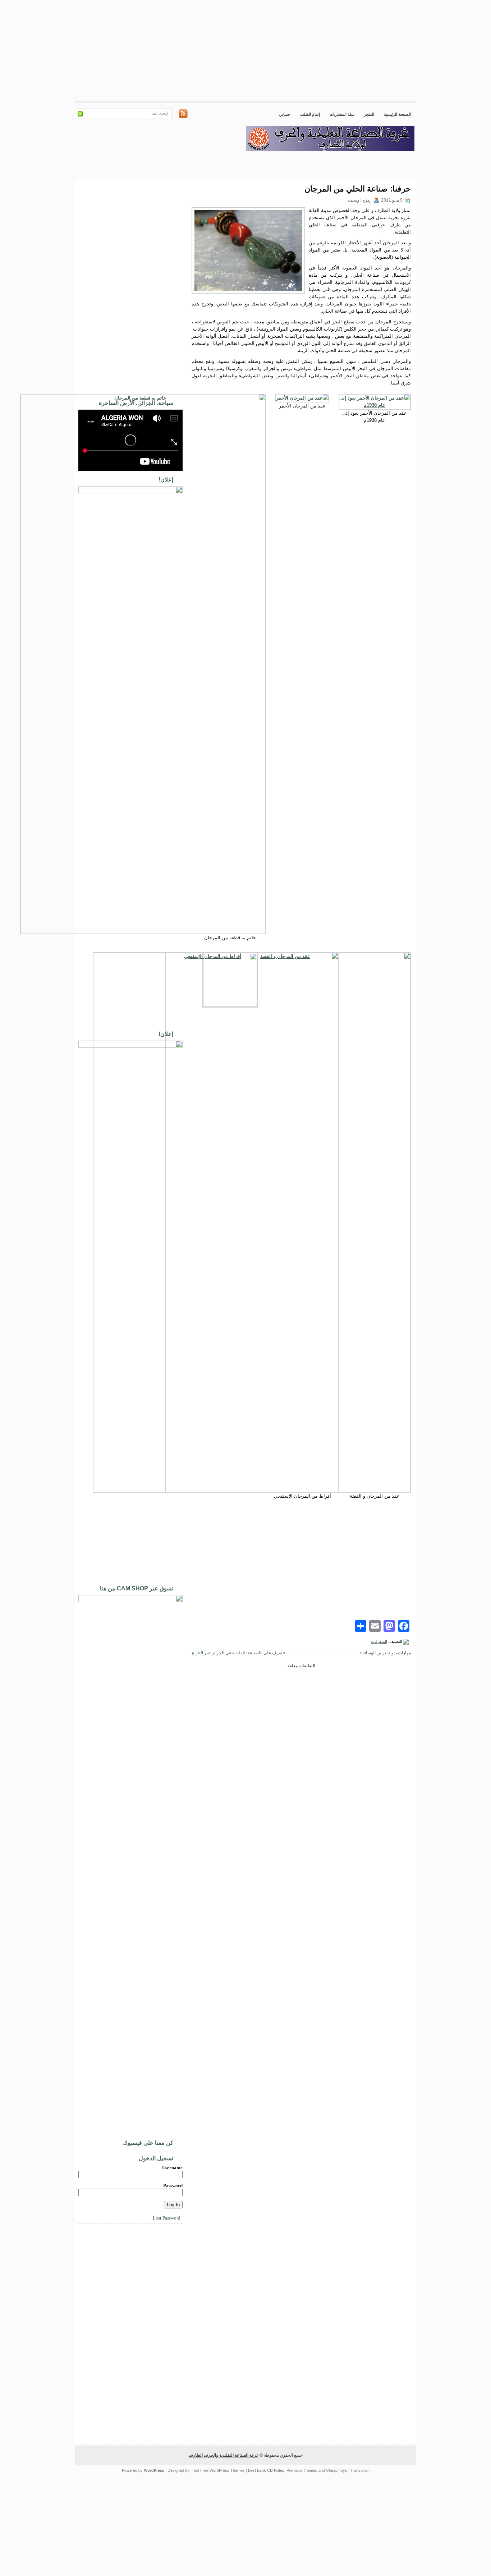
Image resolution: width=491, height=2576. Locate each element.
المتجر (369, 114)
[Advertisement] (275, 50)
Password (173, 2186)
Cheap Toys (337, 2470)
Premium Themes (302, 2470)
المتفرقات (379, 1641)
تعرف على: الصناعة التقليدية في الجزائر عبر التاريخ (237, 1653)
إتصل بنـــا (150, 165)
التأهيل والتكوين (281, 165)
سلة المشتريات (342, 114)
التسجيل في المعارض (320, 165)
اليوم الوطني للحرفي (207, 165)
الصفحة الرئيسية (397, 114)
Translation (360, 2470)
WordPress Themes (227, 2470)
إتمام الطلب (310, 114)
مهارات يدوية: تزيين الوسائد (387, 1653)
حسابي (285, 114)
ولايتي (128, 165)
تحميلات (174, 165)
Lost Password (167, 2218)
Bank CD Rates (271, 2470)
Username (172, 2168)
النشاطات (403, 165)
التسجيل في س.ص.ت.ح (366, 165)
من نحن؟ (107, 165)
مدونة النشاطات (246, 165)
